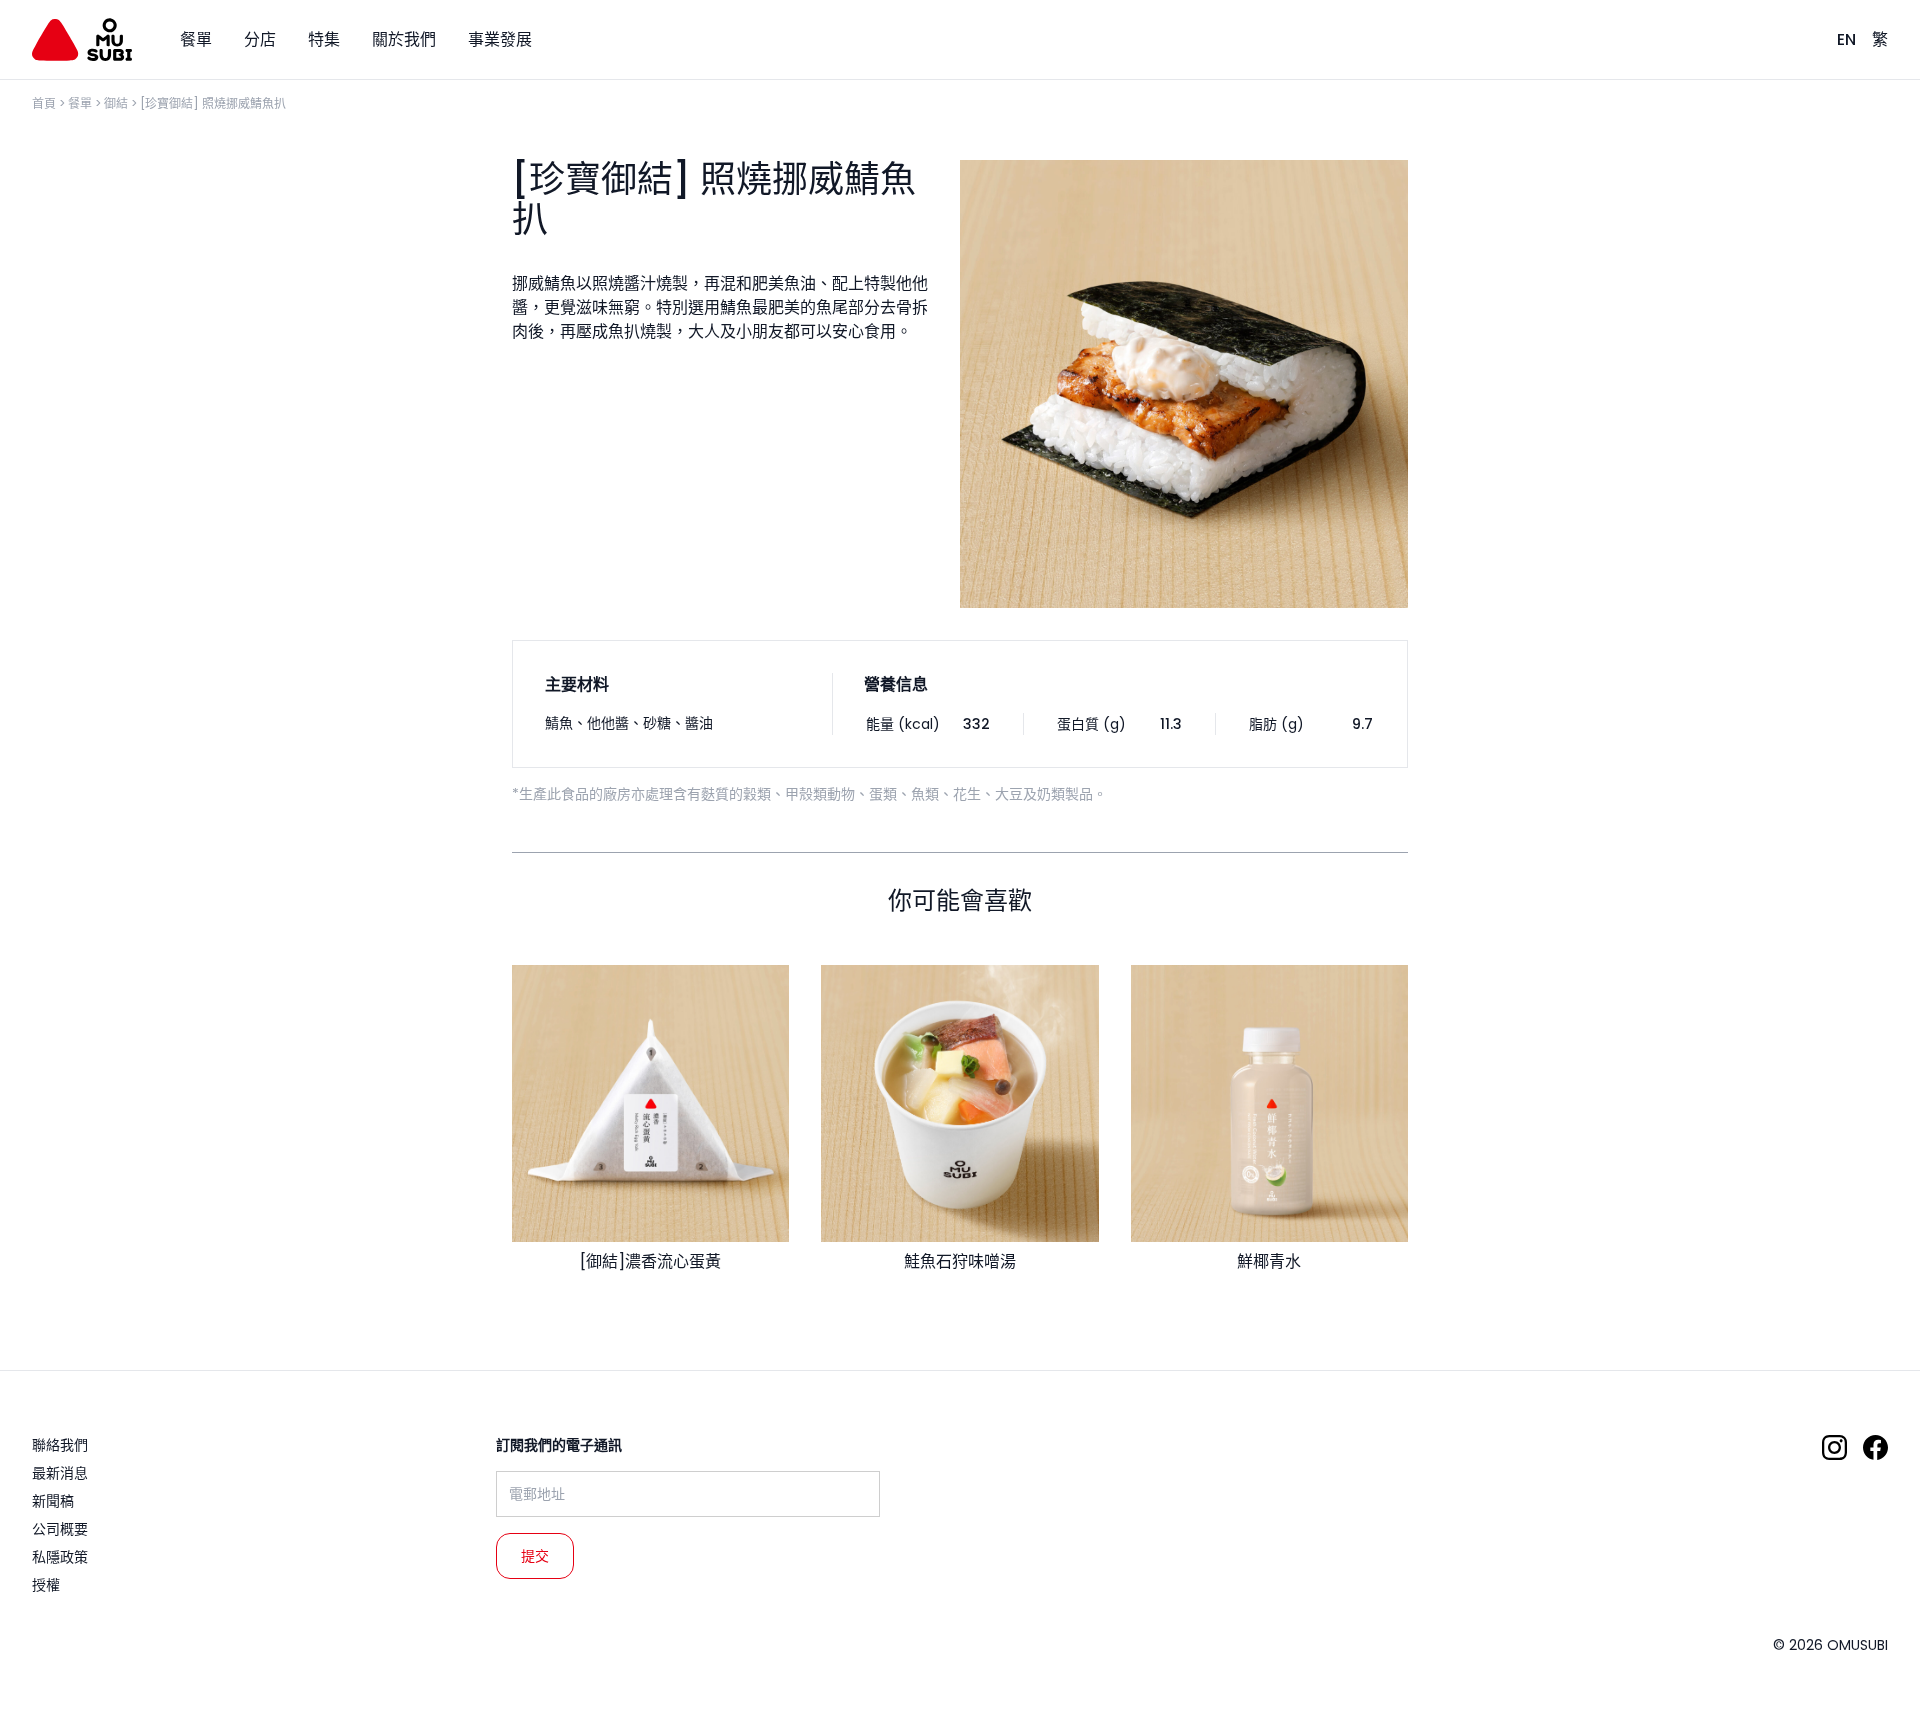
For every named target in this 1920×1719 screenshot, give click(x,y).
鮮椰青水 (1269, 1261)
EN (1846, 39)
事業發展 (500, 39)
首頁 (44, 103)
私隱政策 (60, 1557)
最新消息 (60, 1473)
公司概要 (60, 1529)
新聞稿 (53, 1501)
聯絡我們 (60, 1445)
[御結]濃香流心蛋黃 (650, 1261)
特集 (324, 39)
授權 (46, 1585)
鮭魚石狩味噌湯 (960, 1261)
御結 (116, 103)
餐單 (80, 103)
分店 (260, 39)
